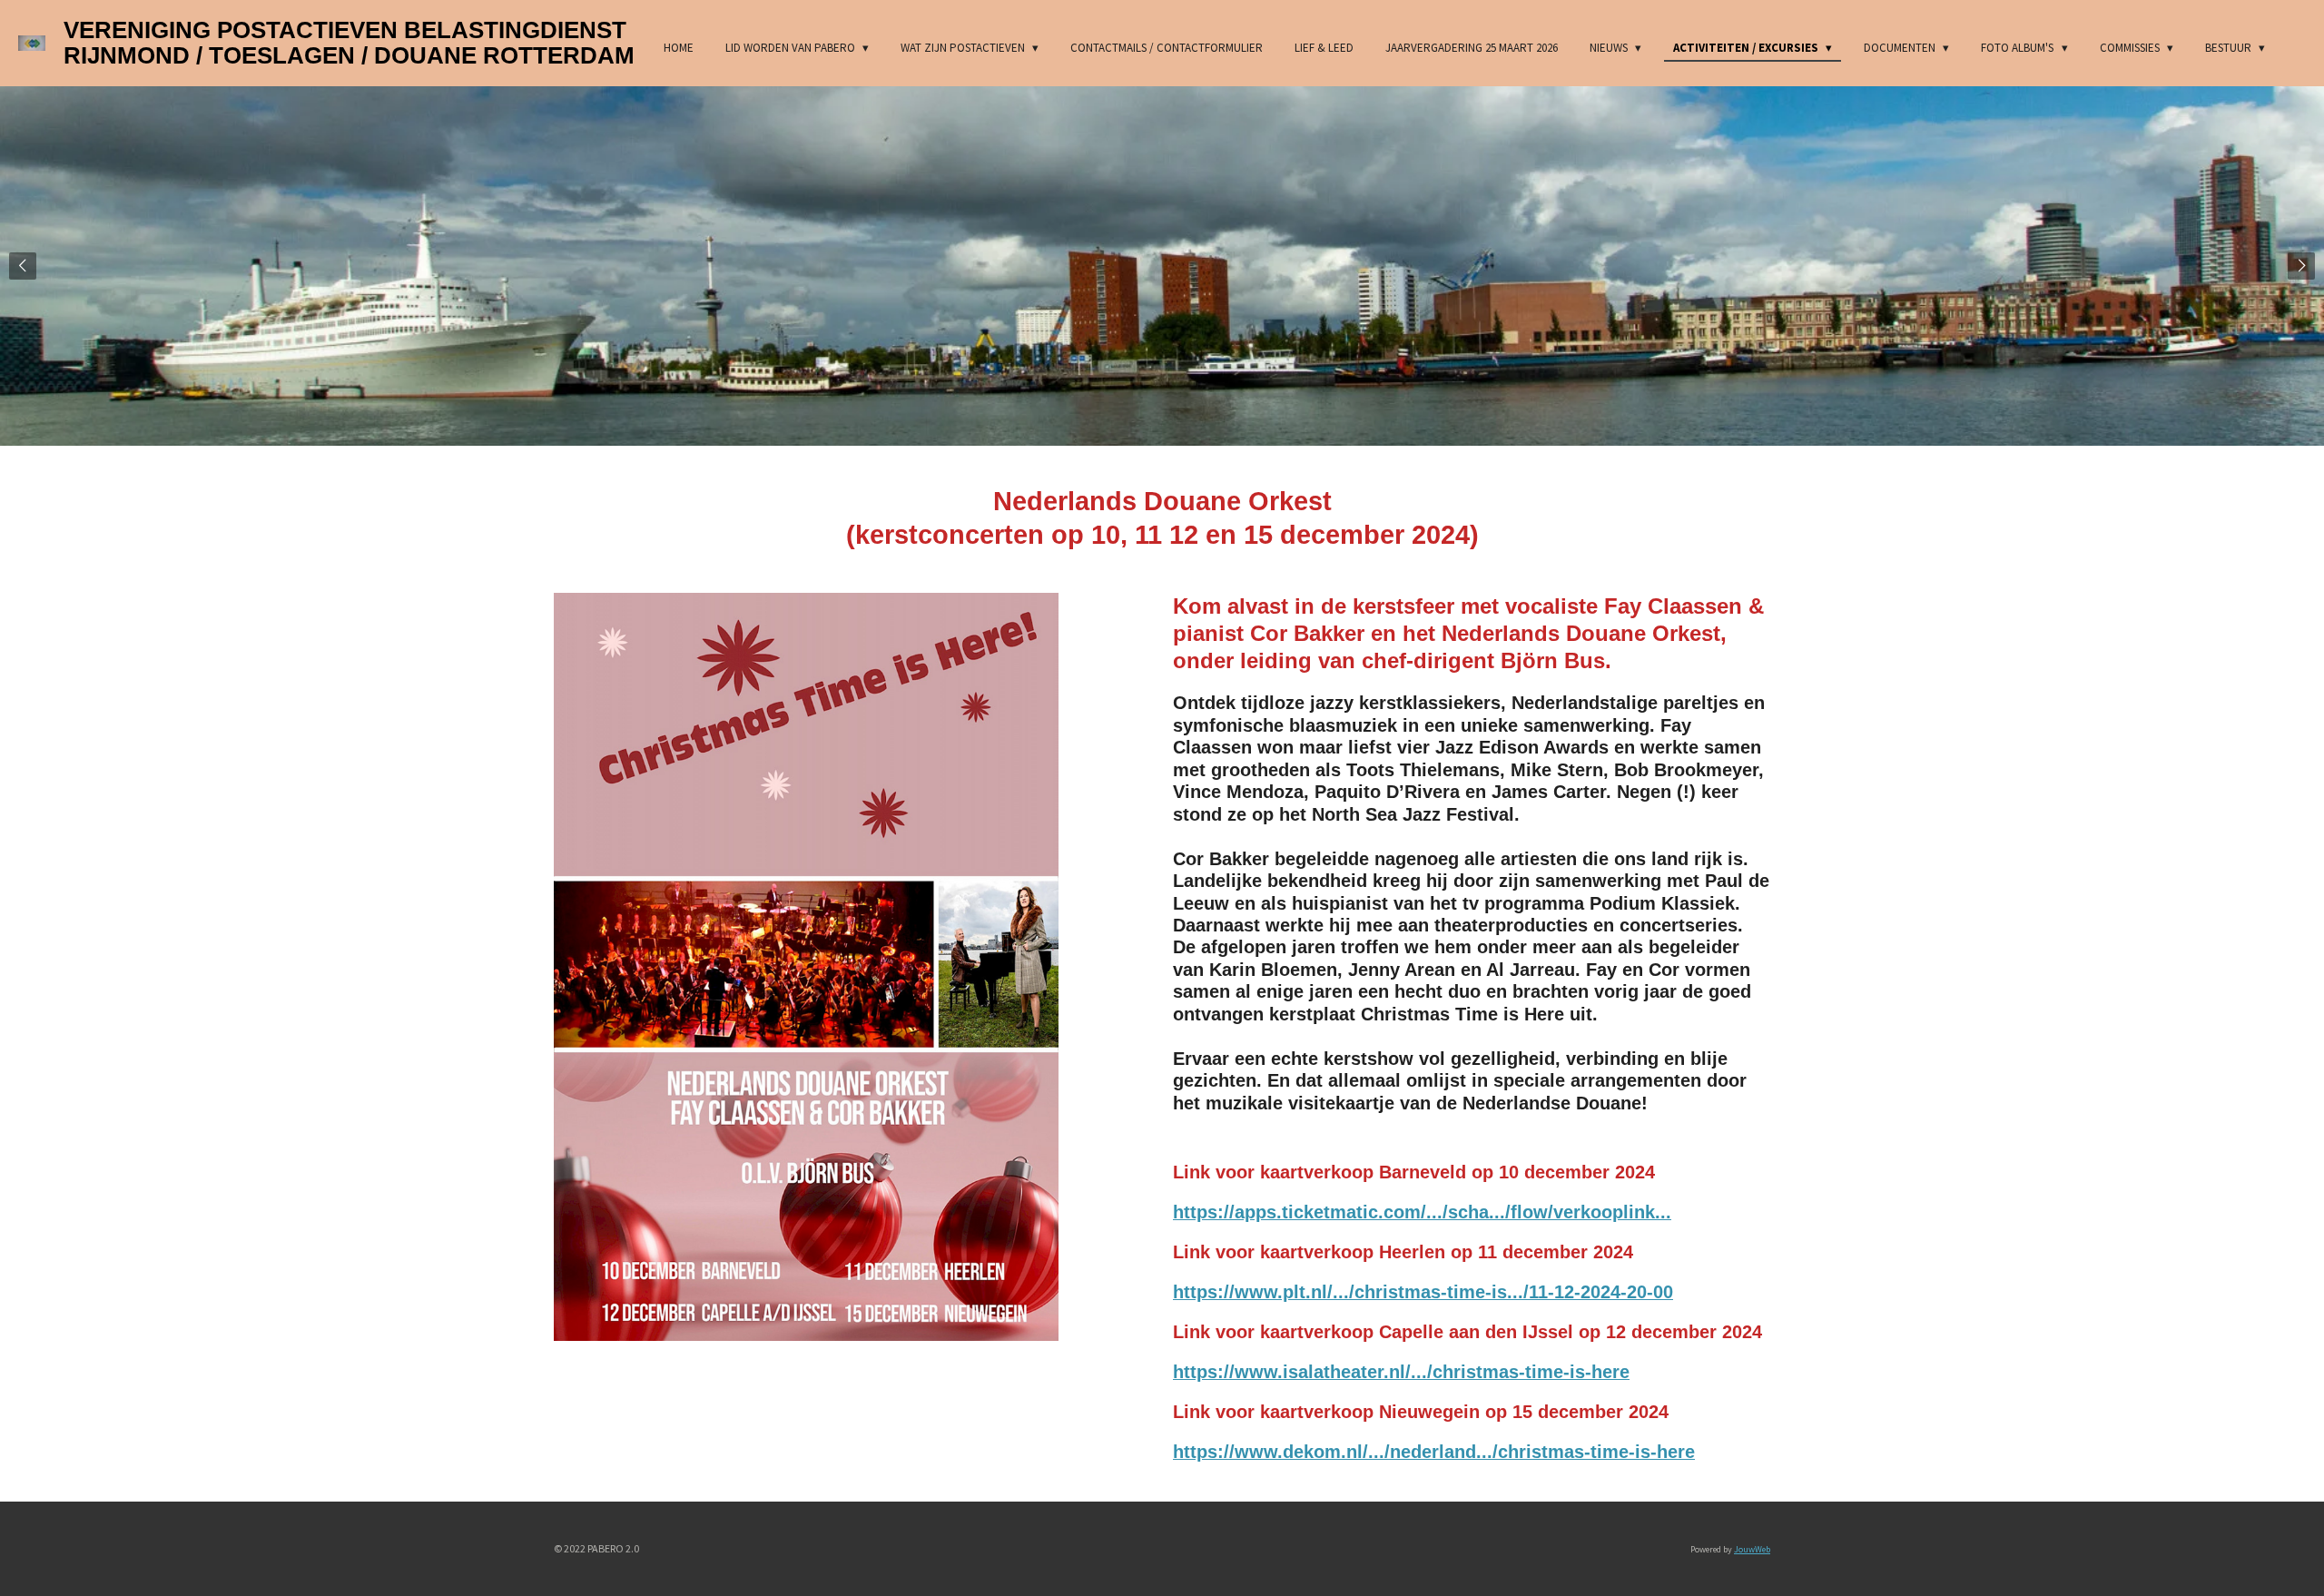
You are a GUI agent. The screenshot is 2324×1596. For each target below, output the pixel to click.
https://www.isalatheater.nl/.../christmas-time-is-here (1401, 1372)
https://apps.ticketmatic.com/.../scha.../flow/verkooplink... (1422, 1212)
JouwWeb (1752, 1549)
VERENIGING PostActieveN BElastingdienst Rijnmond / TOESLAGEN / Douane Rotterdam (349, 43)
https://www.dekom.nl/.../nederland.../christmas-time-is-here (1434, 1452)
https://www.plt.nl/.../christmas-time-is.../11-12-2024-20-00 (1423, 1292)
